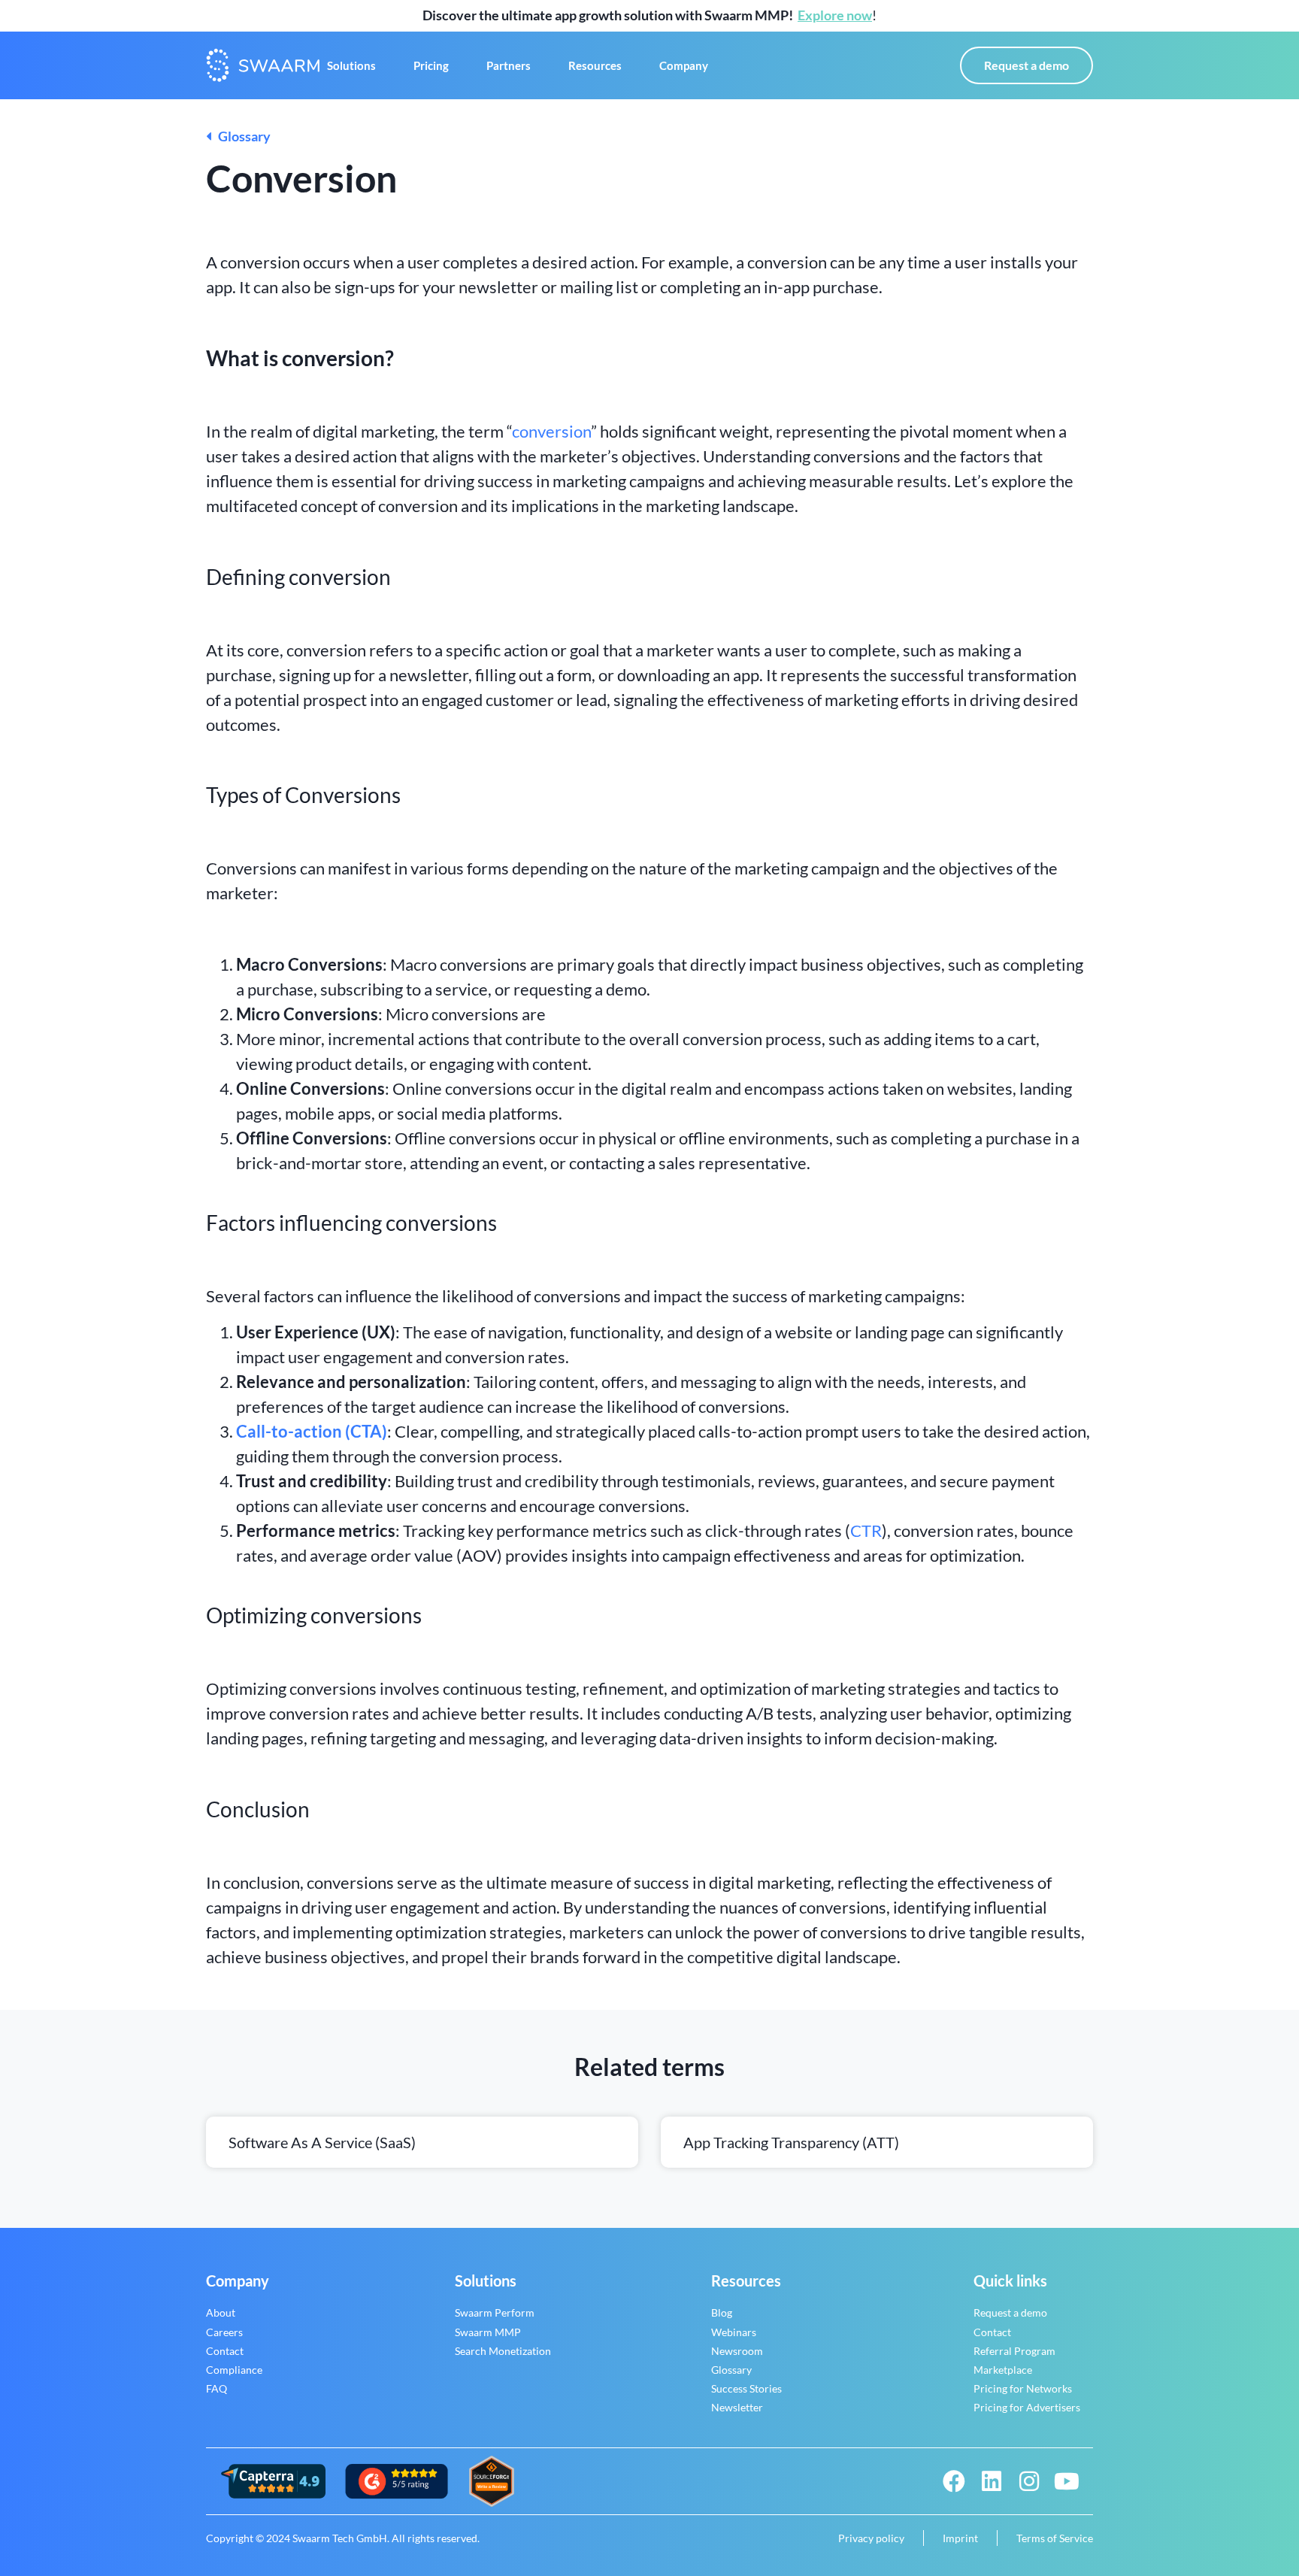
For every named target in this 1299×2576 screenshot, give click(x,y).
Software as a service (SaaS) (322, 2142)
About (221, 2312)
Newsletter (737, 2407)
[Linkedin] (992, 2481)
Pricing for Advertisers (1027, 2407)
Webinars (734, 2332)
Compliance (234, 2370)
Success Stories (746, 2388)
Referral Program (1014, 2351)
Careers (224, 2332)
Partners (509, 65)
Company (684, 65)
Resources (595, 65)
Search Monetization (503, 2351)
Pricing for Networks (1023, 2388)
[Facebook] (954, 2481)
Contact (225, 2351)
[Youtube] (1067, 2481)
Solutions (351, 65)
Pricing (431, 65)
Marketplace (1003, 2370)
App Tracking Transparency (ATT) (791, 2142)
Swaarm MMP (488, 2332)
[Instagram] (1029, 2481)
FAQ (216, 2388)
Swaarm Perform (495, 2312)
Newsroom (737, 2351)
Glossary (241, 136)
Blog (722, 2312)
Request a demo (1010, 2312)
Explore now (835, 15)
